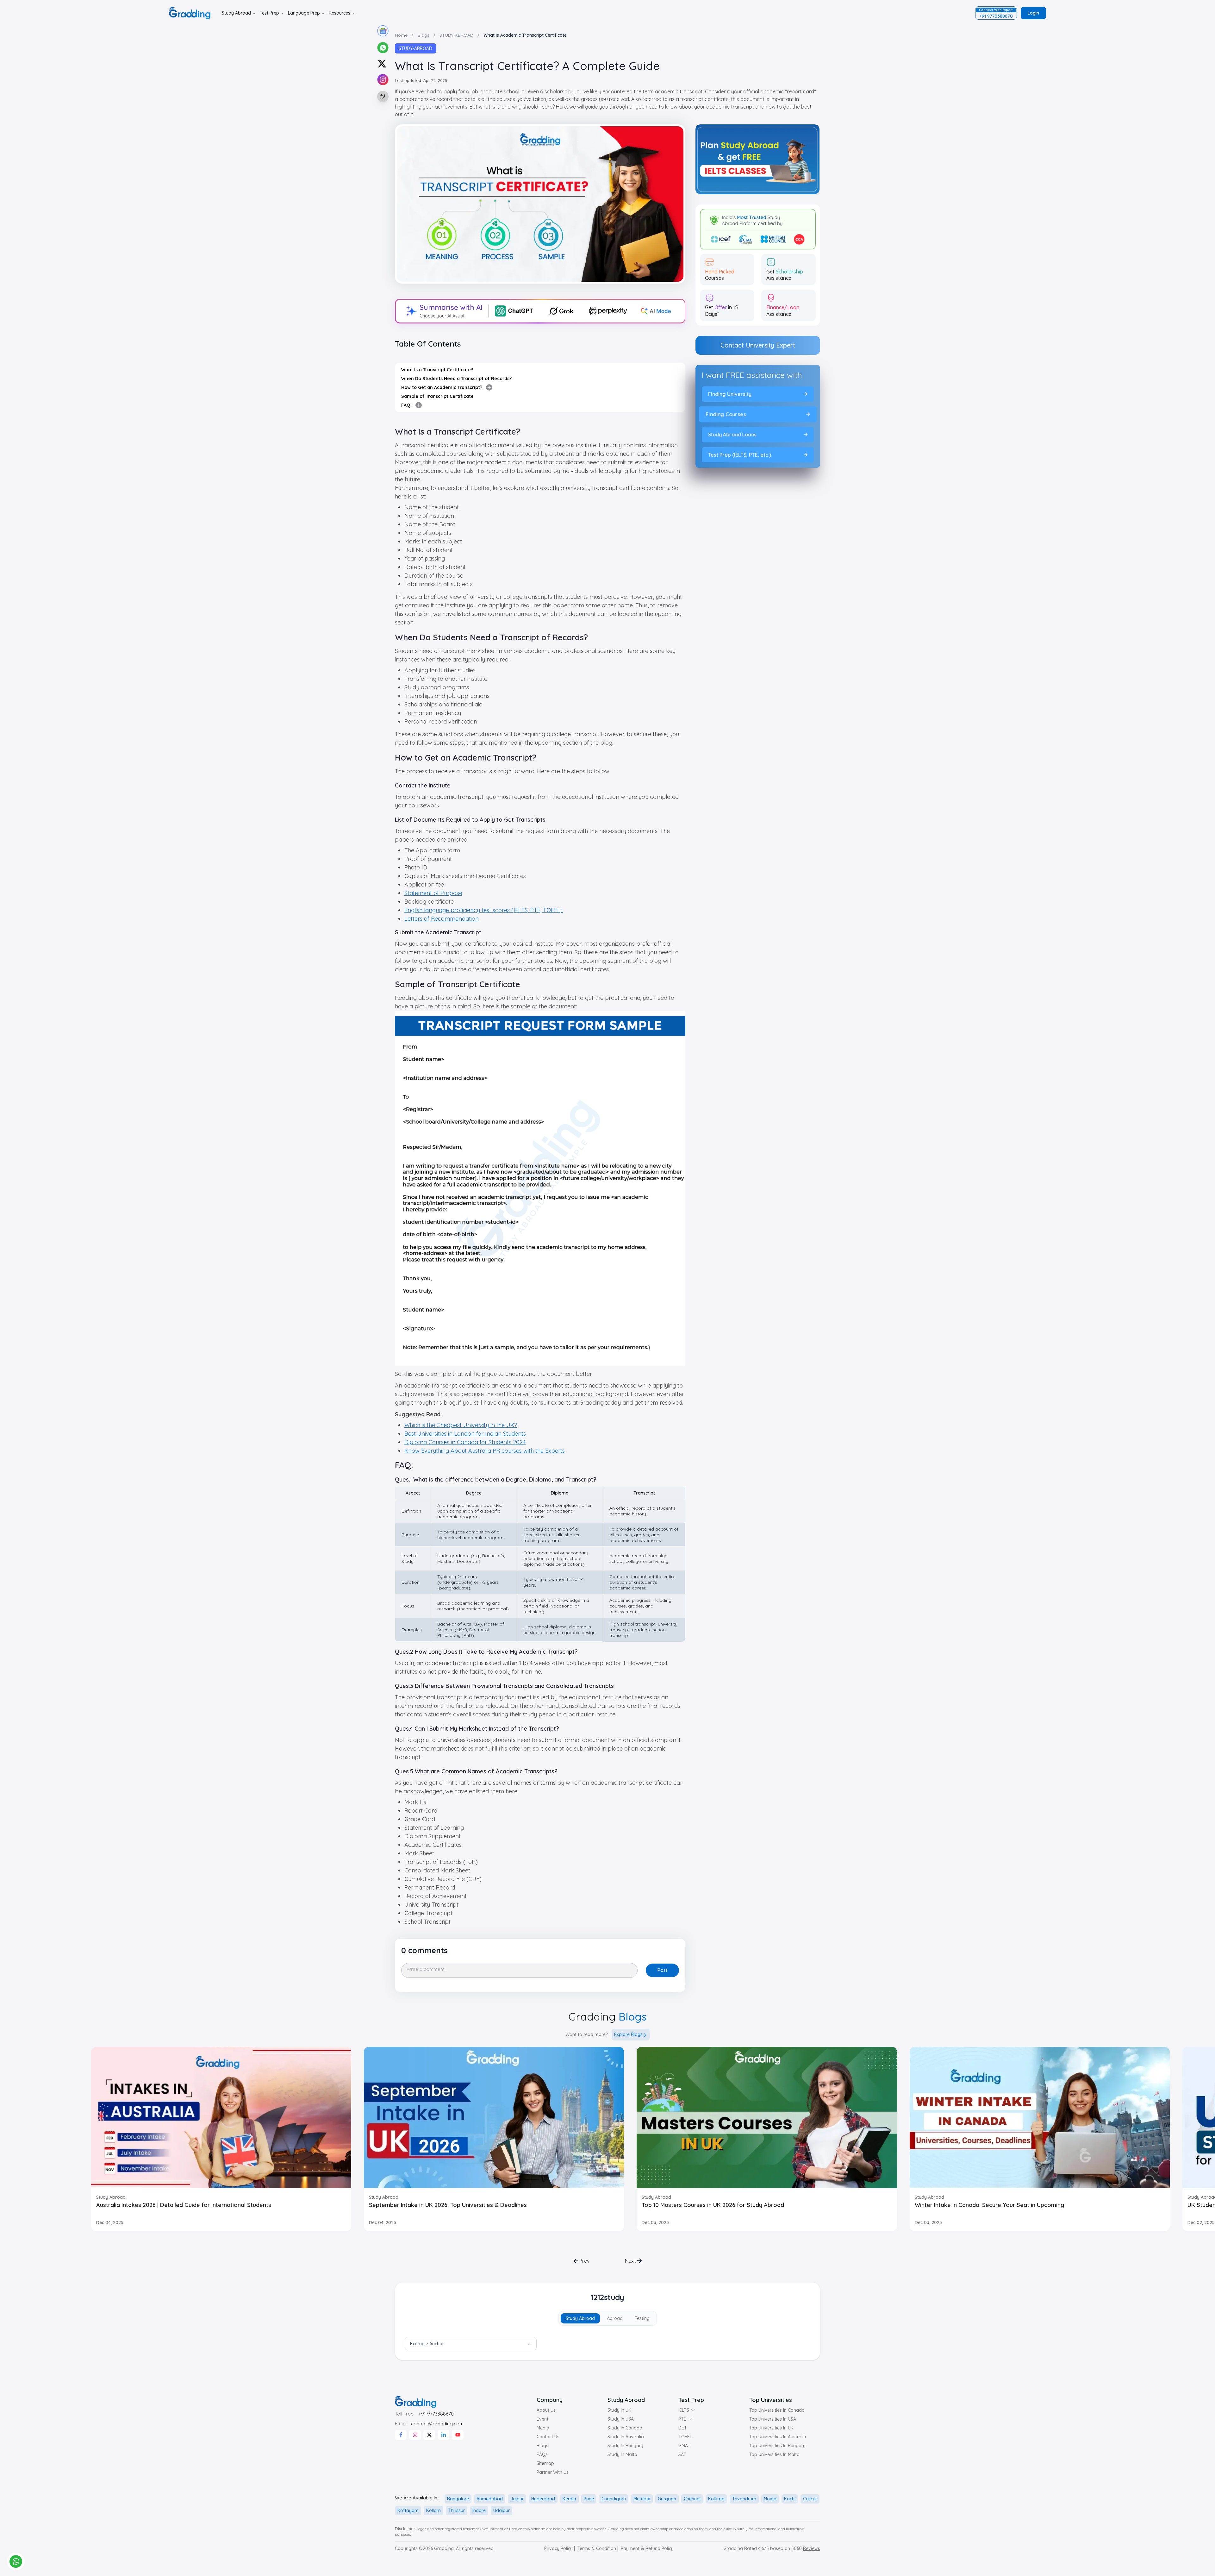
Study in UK (619, 2410)
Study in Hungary (625, 2446)
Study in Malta (622, 2454)
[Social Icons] (401, 2435)
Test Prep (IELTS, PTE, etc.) (740, 455)
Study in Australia (626, 2437)
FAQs (542, 2454)
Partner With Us (553, 2472)
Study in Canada (625, 2428)
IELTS (684, 2410)
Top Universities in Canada (777, 2410)
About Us (546, 2410)
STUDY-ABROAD (415, 48)
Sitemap (545, 2463)
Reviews (812, 2548)
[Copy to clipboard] (382, 97)
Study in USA (621, 2419)
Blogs (542, 2446)
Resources (340, 13)
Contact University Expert (758, 345)
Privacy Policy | (560, 2548)
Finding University (729, 394)
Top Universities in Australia (778, 2437)
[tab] (580, 2318)
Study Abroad (236, 13)
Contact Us (548, 2437)
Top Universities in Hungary (777, 2446)
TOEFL (685, 2437)
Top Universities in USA (773, 2419)
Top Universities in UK (771, 2428)
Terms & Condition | (598, 2548)
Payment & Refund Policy (647, 2548)
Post (662, 1970)
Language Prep (304, 13)
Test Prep (269, 13)
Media (543, 2428)
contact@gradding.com (437, 2424)
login (1033, 13)
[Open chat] (16, 2561)
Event (542, 2419)
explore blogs (628, 2034)
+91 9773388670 (436, 2414)
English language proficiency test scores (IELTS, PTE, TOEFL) (483, 910)
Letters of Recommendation (442, 919)
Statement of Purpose (433, 893)
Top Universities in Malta (774, 2454)
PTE (682, 2419)
